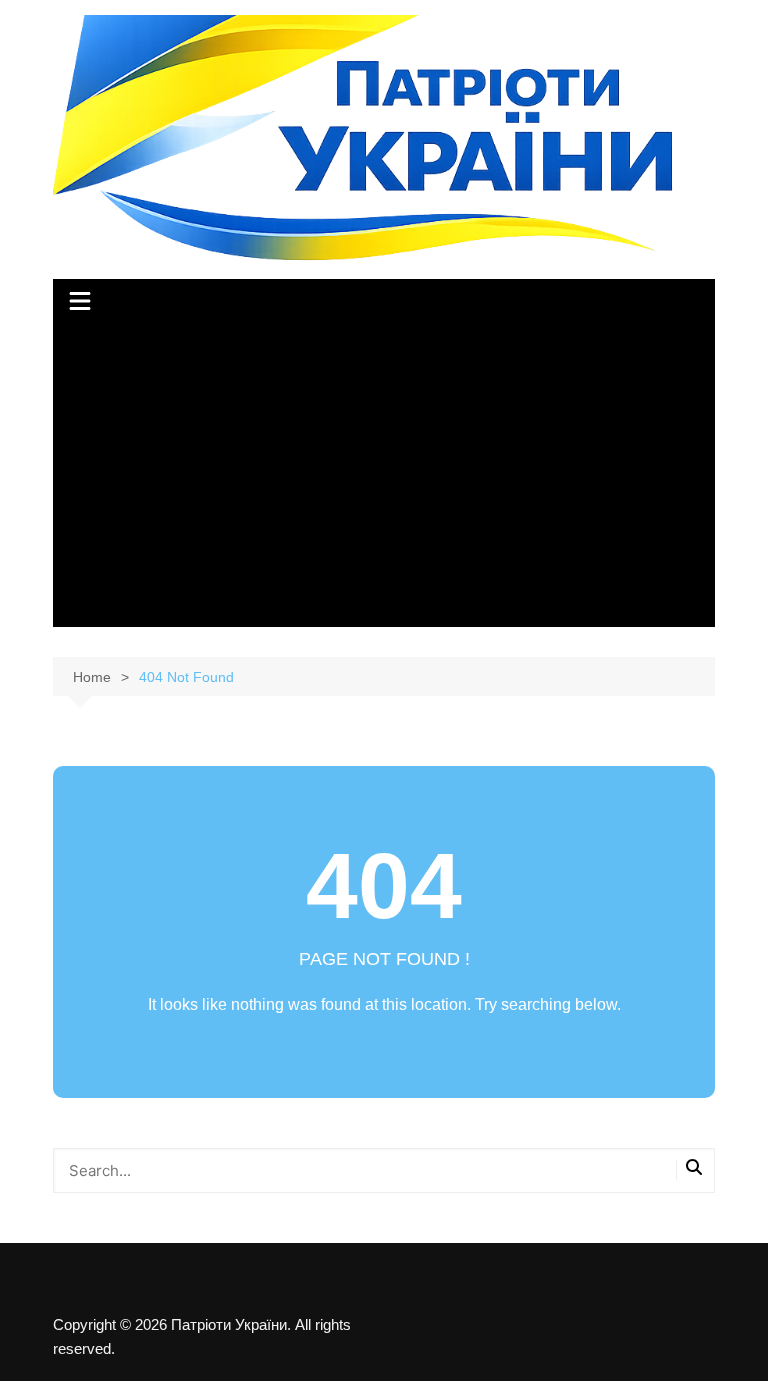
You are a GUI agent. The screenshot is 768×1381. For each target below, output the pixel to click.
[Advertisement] (384, 477)
